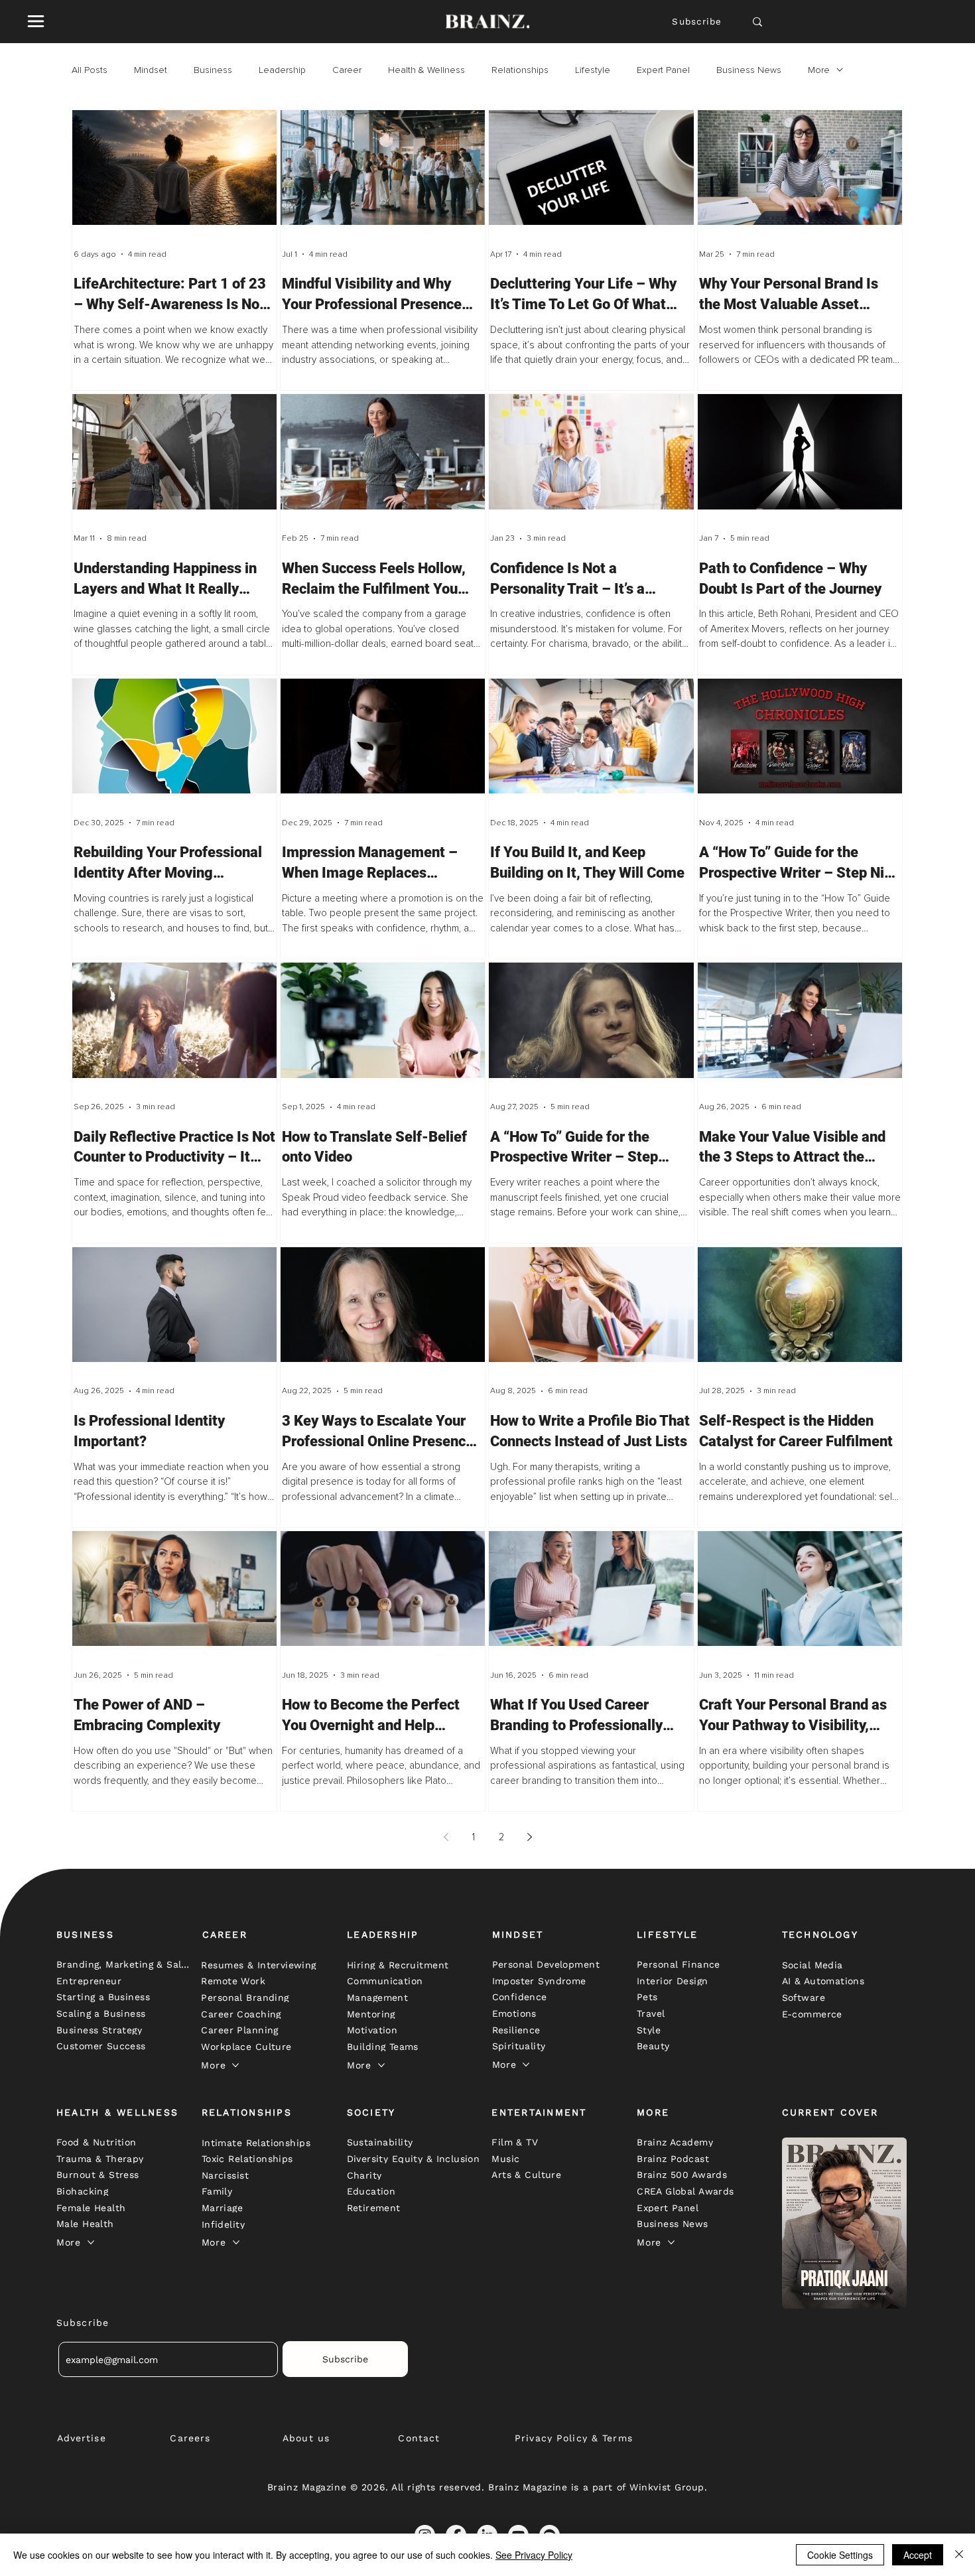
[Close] (959, 2555)
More (819, 70)
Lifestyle (593, 70)
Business (213, 70)
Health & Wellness (426, 70)
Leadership (282, 70)
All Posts (90, 70)
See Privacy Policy (534, 2555)
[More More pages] (235, 2065)
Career (347, 70)
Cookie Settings (840, 2555)
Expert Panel (663, 70)
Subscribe (697, 22)
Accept (918, 2555)
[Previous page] (446, 1837)
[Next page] (529, 1837)
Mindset (151, 70)
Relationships (520, 70)
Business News (749, 70)
